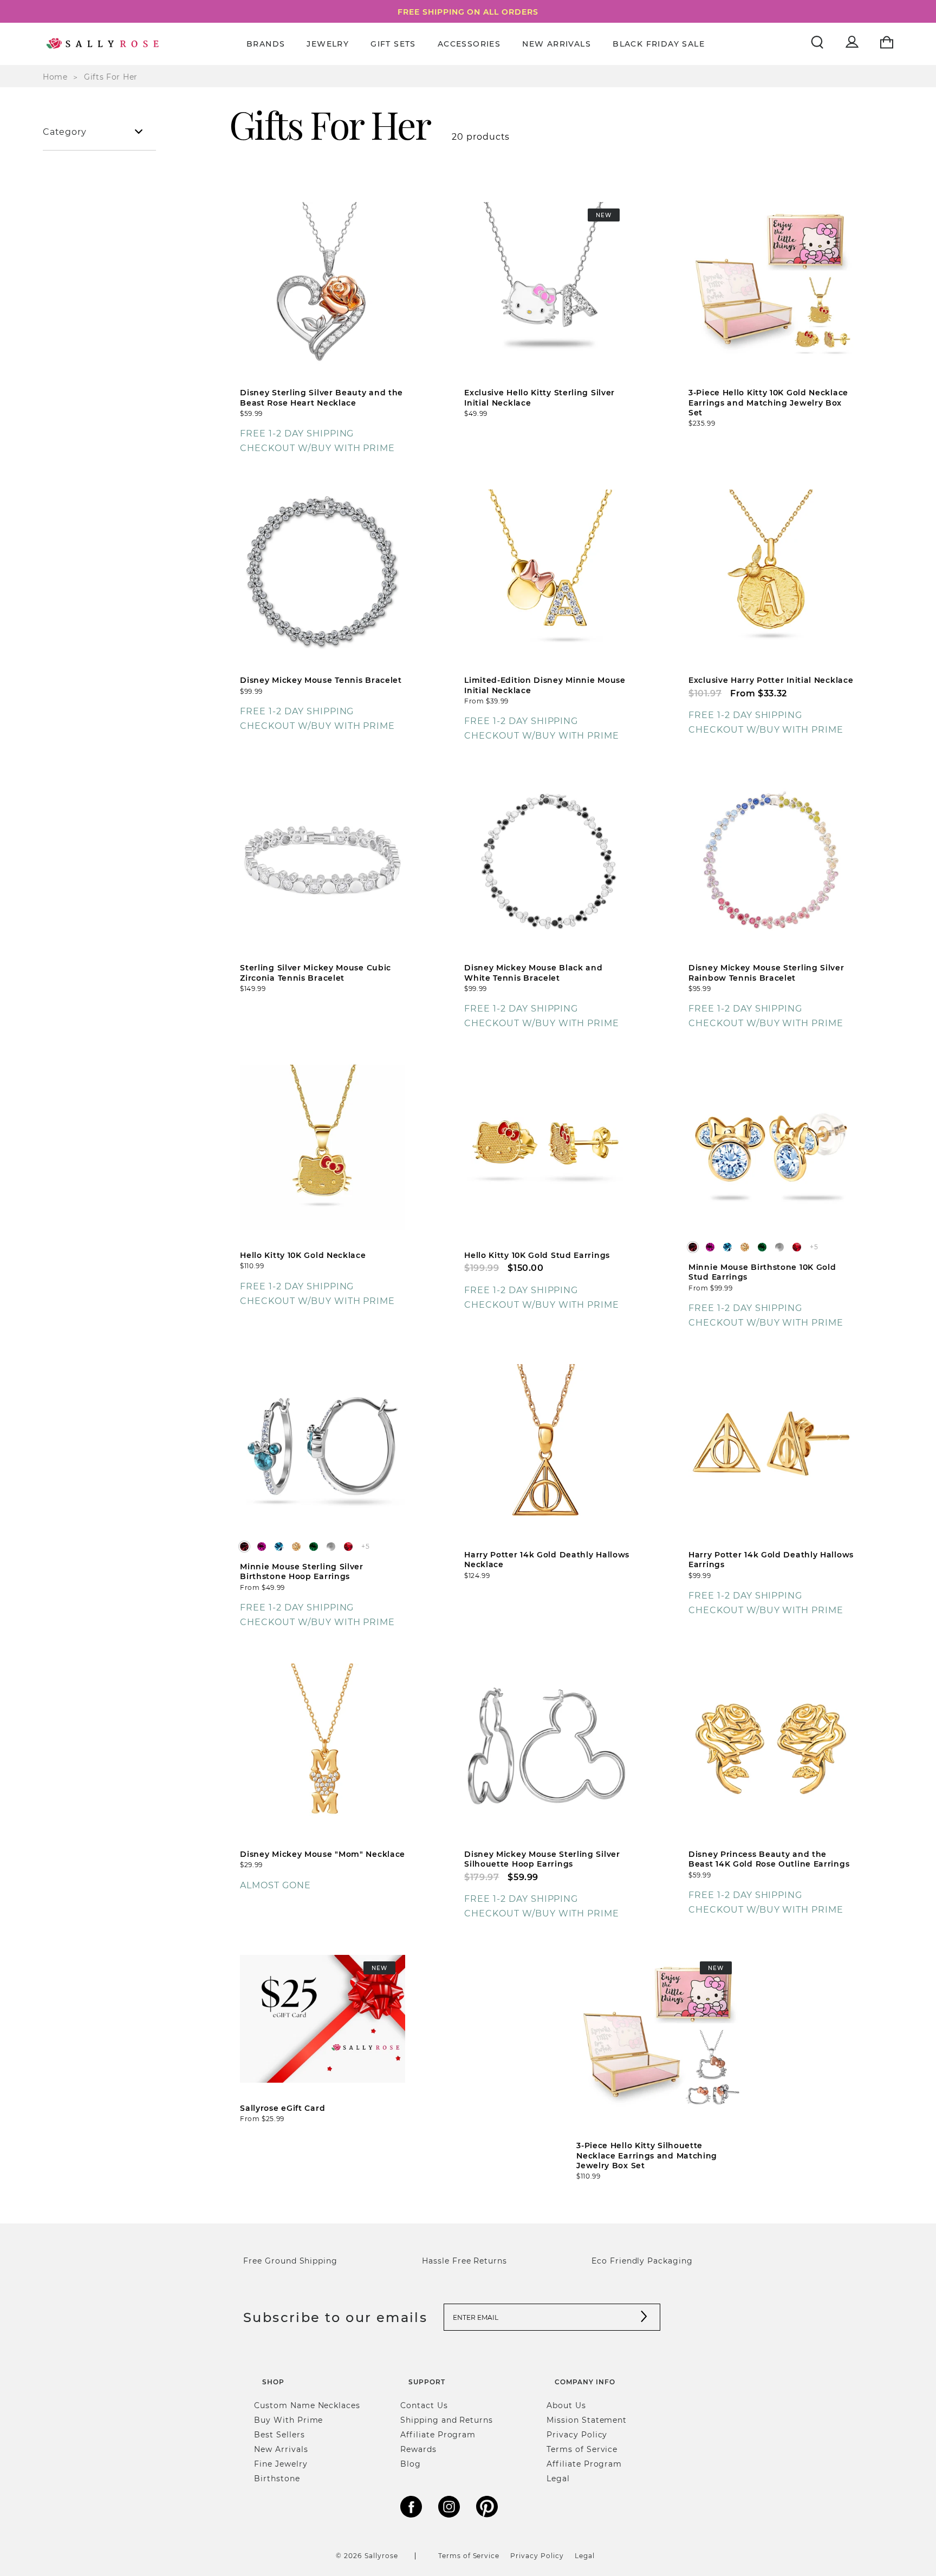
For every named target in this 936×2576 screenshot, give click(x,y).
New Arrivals (557, 44)
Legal (558, 2478)
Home (55, 77)
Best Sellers (279, 2434)
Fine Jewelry (281, 2464)
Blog (411, 2464)
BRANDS (266, 44)
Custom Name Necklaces (307, 2405)
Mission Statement (587, 2420)
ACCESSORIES (469, 44)
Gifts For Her (111, 77)
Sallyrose (381, 2555)
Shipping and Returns (447, 2420)
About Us (566, 2405)
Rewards (418, 2449)
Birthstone (277, 2478)
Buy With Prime (288, 2420)
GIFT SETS (393, 44)
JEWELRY (328, 44)
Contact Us (424, 2405)
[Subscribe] (644, 2317)
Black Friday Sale (659, 44)
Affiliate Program (438, 2434)
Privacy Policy (577, 2434)
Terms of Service (582, 2449)
